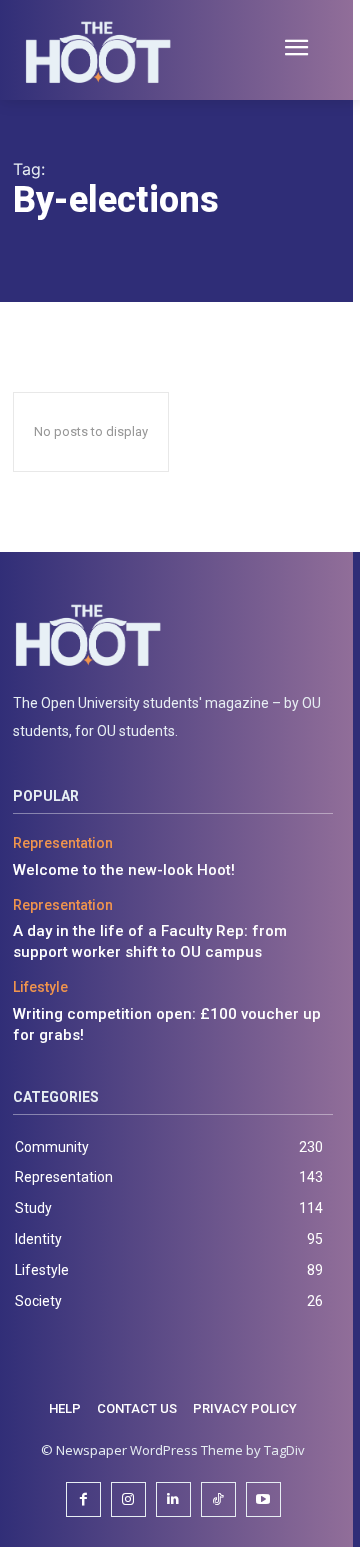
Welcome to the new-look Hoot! (124, 870)
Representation (63, 843)
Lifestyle (40, 987)
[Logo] (173, 635)
